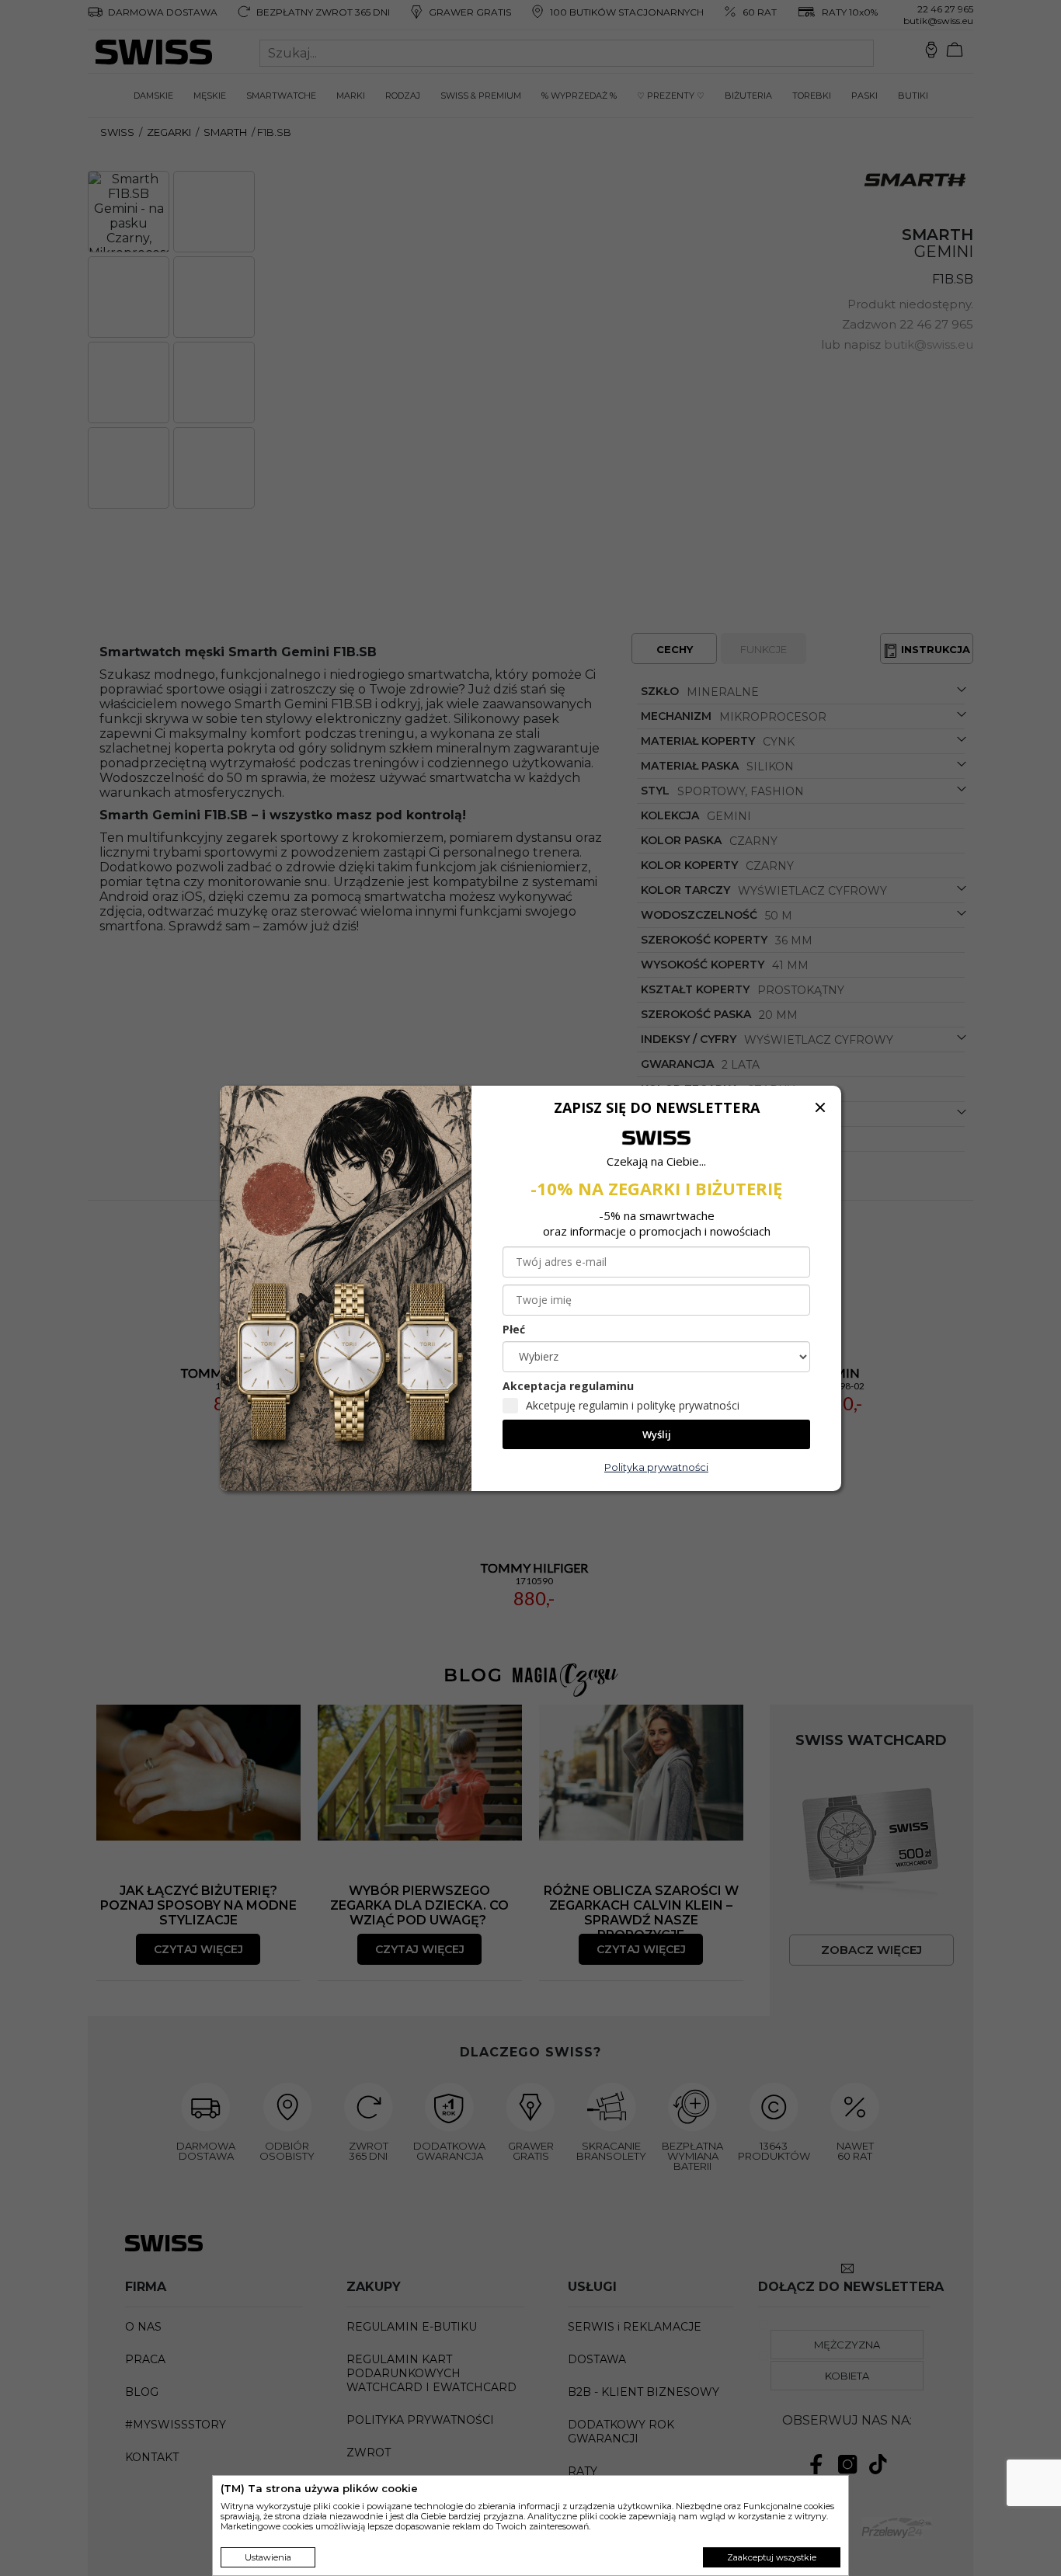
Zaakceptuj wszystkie (772, 2557)
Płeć (514, 1329)
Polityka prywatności (656, 1467)
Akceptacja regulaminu (568, 1386)
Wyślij (657, 1434)
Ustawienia (268, 2557)
